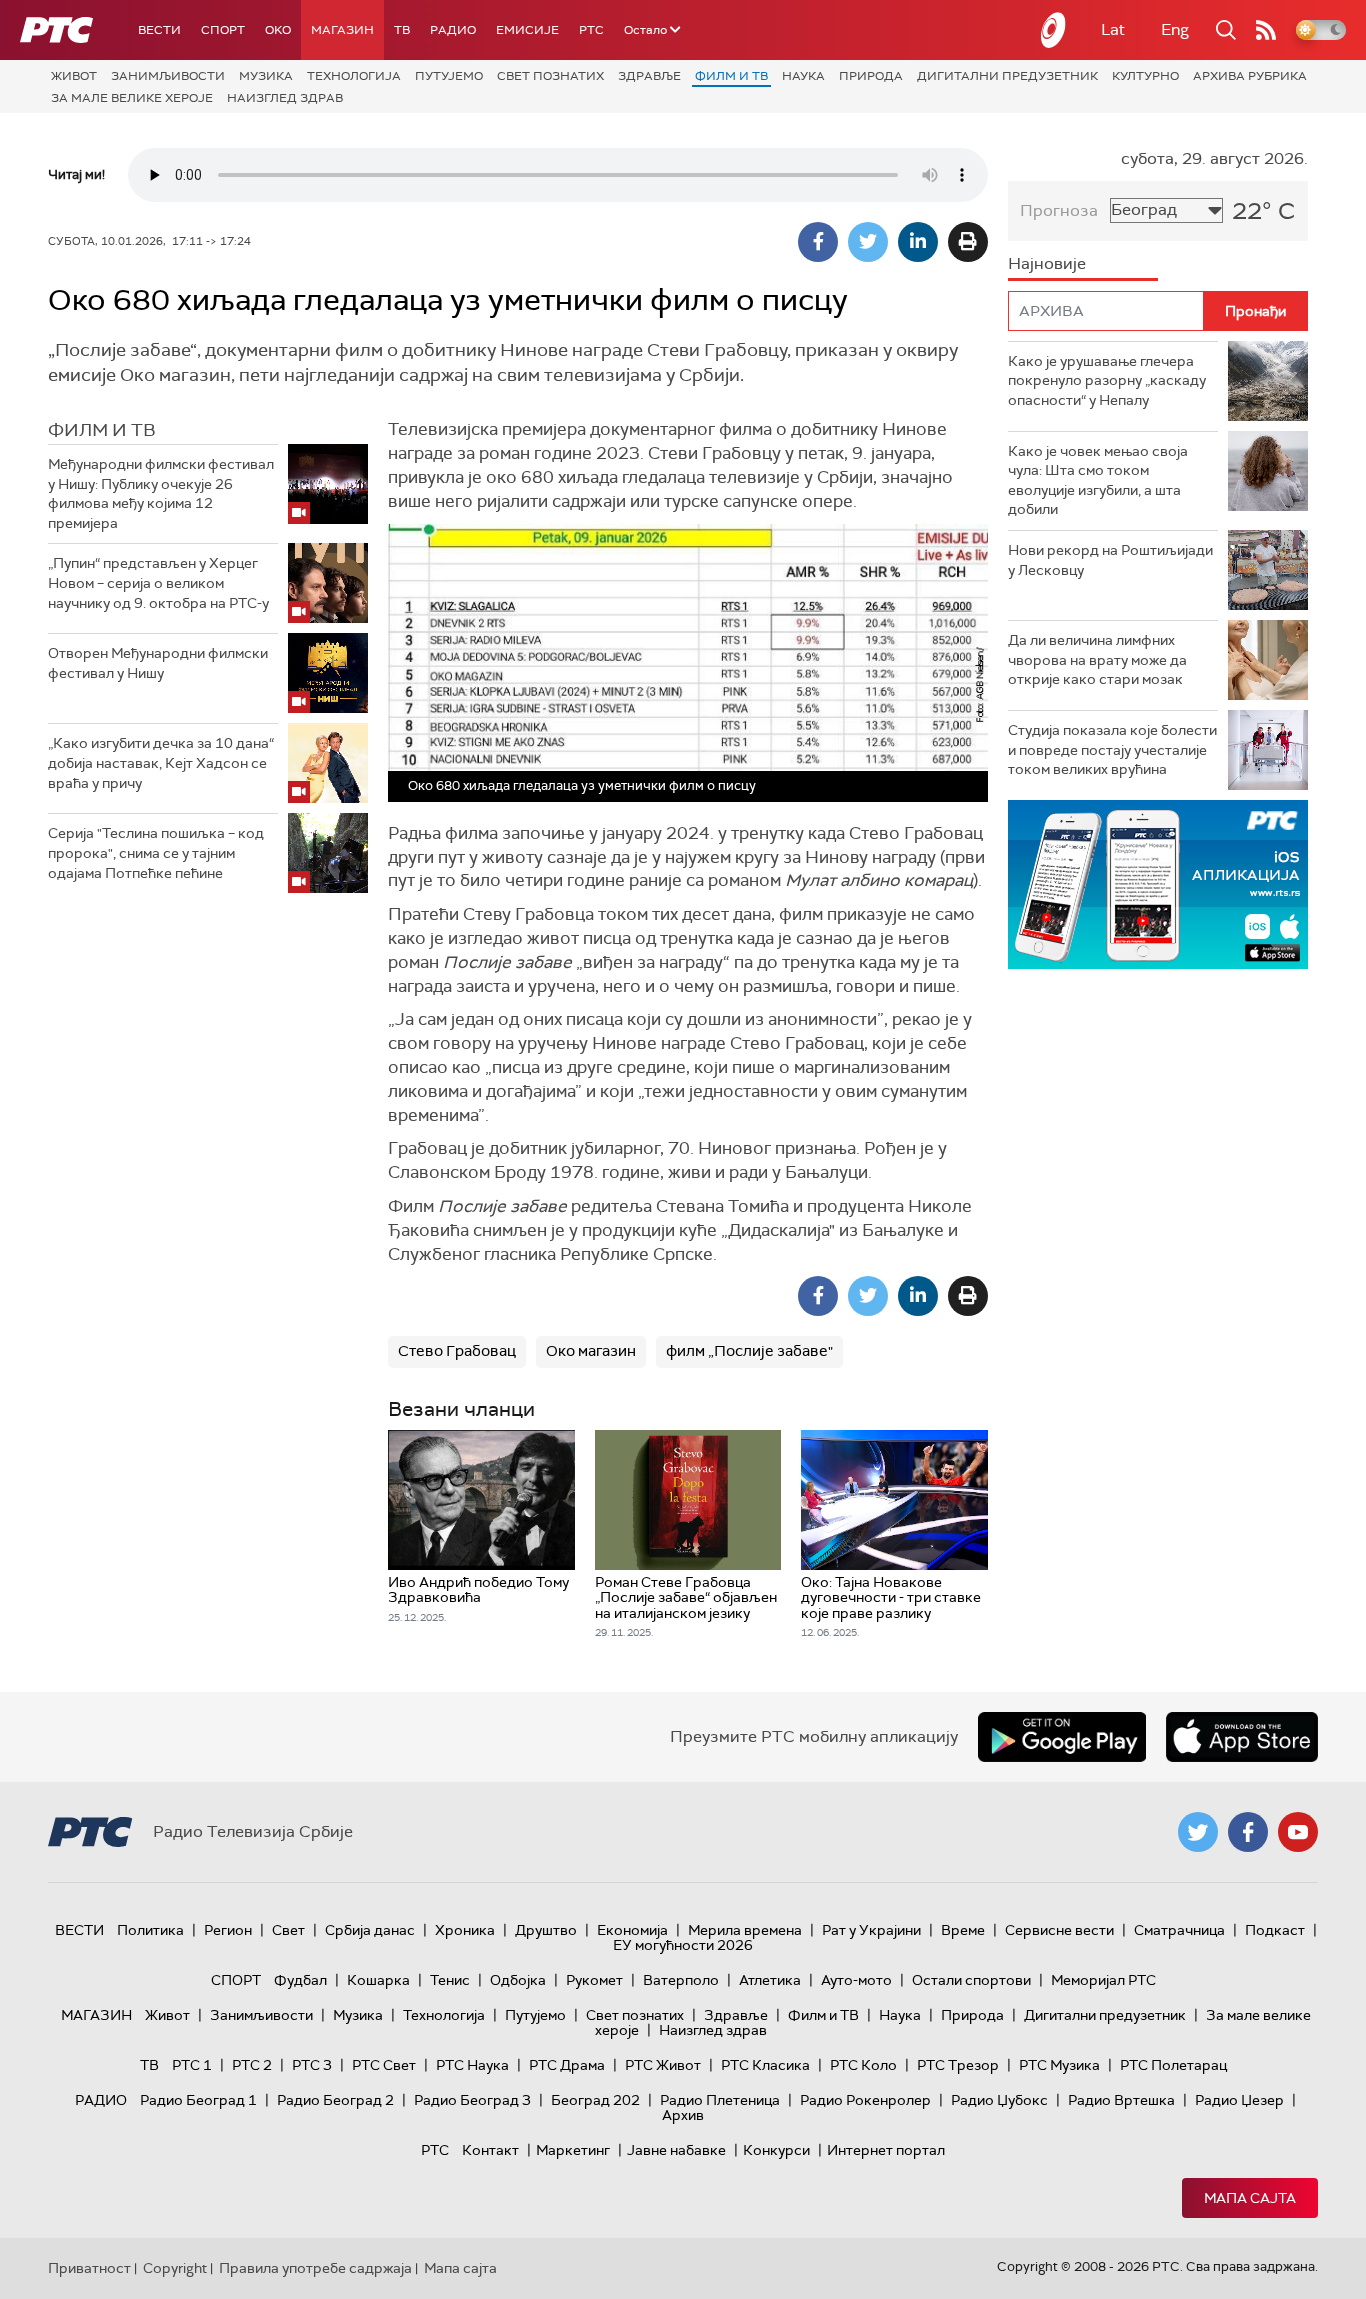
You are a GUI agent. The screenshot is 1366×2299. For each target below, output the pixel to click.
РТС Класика (765, 2065)
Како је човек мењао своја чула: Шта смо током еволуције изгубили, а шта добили (1098, 480)
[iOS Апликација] (1158, 884)
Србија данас (370, 1930)
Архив (683, 2115)
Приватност (89, 2268)
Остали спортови (971, 1980)
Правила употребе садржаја (315, 2268)
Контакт (490, 2150)
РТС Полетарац (1173, 2065)
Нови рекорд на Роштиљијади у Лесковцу (1110, 560)
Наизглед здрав (285, 98)
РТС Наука (472, 2065)
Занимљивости (168, 76)
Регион (228, 1930)
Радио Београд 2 (335, 2100)
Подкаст (1275, 1930)
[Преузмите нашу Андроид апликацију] (1062, 1737)
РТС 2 (252, 2065)
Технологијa (354, 76)
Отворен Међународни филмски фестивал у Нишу (158, 663)
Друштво (546, 1930)
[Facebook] (818, 242)
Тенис (450, 1980)
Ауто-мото (856, 1980)
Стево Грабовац (457, 1351)
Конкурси (776, 2150)
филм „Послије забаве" (749, 1351)
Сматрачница (1179, 1930)
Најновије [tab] (1047, 263)
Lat (1113, 29)
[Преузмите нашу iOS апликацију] (1242, 1737)
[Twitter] (868, 242)
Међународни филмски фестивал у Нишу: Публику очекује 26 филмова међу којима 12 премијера (161, 493)
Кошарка (378, 1980)
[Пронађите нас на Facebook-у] (1248, 1832)
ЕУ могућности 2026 (683, 1945)
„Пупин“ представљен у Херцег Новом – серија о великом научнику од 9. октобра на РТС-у (158, 582)
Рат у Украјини (871, 1930)
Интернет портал (886, 2150)
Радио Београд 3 (472, 2100)
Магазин (342, 30)
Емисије (527, 30)
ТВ (402, 30)
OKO (278, 30)
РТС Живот (663, 2065)
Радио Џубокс (999, 2100)
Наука (803, 76)
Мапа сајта (1250, 2198)
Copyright (175, 2268)
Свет (288, 1930)
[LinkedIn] (918, 242)
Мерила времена (745, 1930)
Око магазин (591, 1351)
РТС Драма (567, 2065)
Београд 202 (595, 2100)
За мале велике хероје (132, 98)
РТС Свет (384, 2065)
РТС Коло (863, 2065)
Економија (632, 1930)
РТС (591, 30)
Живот (74, 76)
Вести (159, 30)
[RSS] (1266, 30)
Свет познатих (550, 76)
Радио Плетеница (720, 2100)
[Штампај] (968, 242)
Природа (871, 76)
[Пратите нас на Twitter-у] (1198, 1832)
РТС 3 (312, 2065)
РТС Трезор (958, 2065)
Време (963, 1930)
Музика (266, 76)
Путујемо (449, 76)
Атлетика (770, 1980)
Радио (453, 30)
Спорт (223, 30)
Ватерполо (681, 1980)
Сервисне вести (1059, 1930)
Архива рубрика (1250, 76)
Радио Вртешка (1121, 2100)
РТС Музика (1059, 2065)
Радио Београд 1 (198, 2100)
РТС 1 (192, 2065)
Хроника (465, 1930)
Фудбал (300, 1980)
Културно (1145, 76)
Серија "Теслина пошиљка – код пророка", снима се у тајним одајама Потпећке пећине (156, 852)
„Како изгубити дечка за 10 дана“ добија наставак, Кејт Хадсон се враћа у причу (161, 762)
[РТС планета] (1054, 30)
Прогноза (1059, 210)
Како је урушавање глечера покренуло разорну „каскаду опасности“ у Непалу (1107, 380)
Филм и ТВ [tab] (102, 430)
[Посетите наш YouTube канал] (1298, 1832)
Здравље (649, 76)
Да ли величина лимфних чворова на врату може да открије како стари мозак (1097, 659)
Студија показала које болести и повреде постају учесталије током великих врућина (1112, 749)
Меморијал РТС (1103, 1980)
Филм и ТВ (731, 76)
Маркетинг (573, 2150)
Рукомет (594, 1980)
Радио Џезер (1239, 2100)
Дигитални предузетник (1007, 76)
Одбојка (518, 1980)
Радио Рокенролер (865, 2100)
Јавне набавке (676, 2150)
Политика (150, 1930)
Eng (1175, 29)
